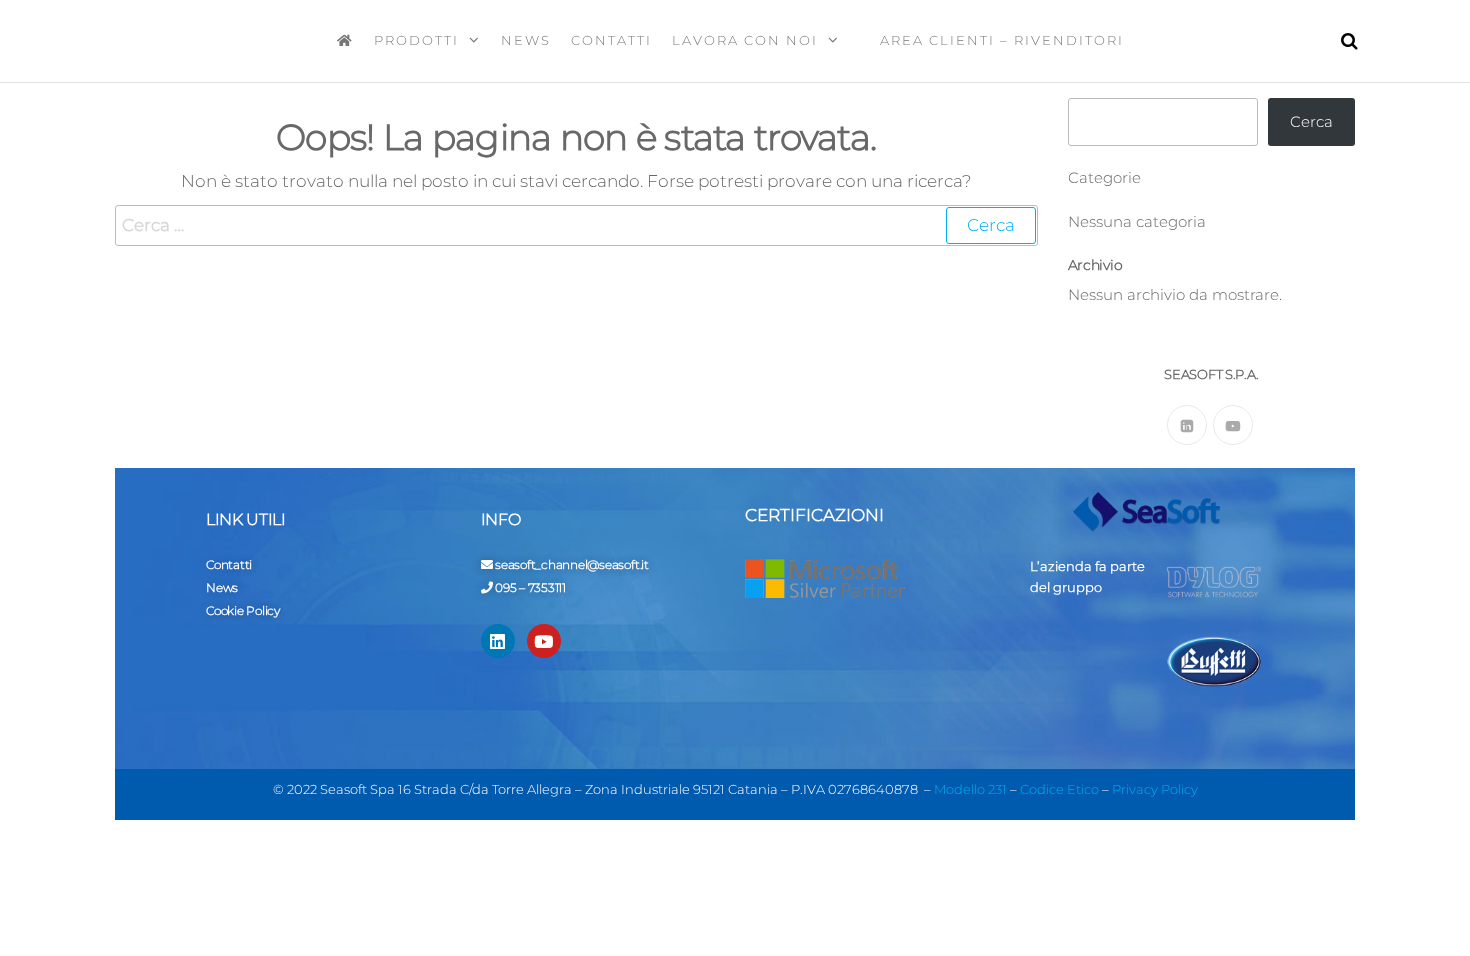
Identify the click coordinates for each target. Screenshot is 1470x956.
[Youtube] (1233, 425)
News (526, 40)
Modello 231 (970, 789)
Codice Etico (1059, 789)
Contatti (611, 40)
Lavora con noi (745, 40)
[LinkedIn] (1187, 425)
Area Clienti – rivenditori (999, 40)
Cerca (1311, 121)
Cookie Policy (243, 610)
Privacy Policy (1155, 789)
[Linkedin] (498, 641)
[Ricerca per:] (576, 225)
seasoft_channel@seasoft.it (572, 564)
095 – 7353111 (530, 587)
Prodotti (416, 40)
